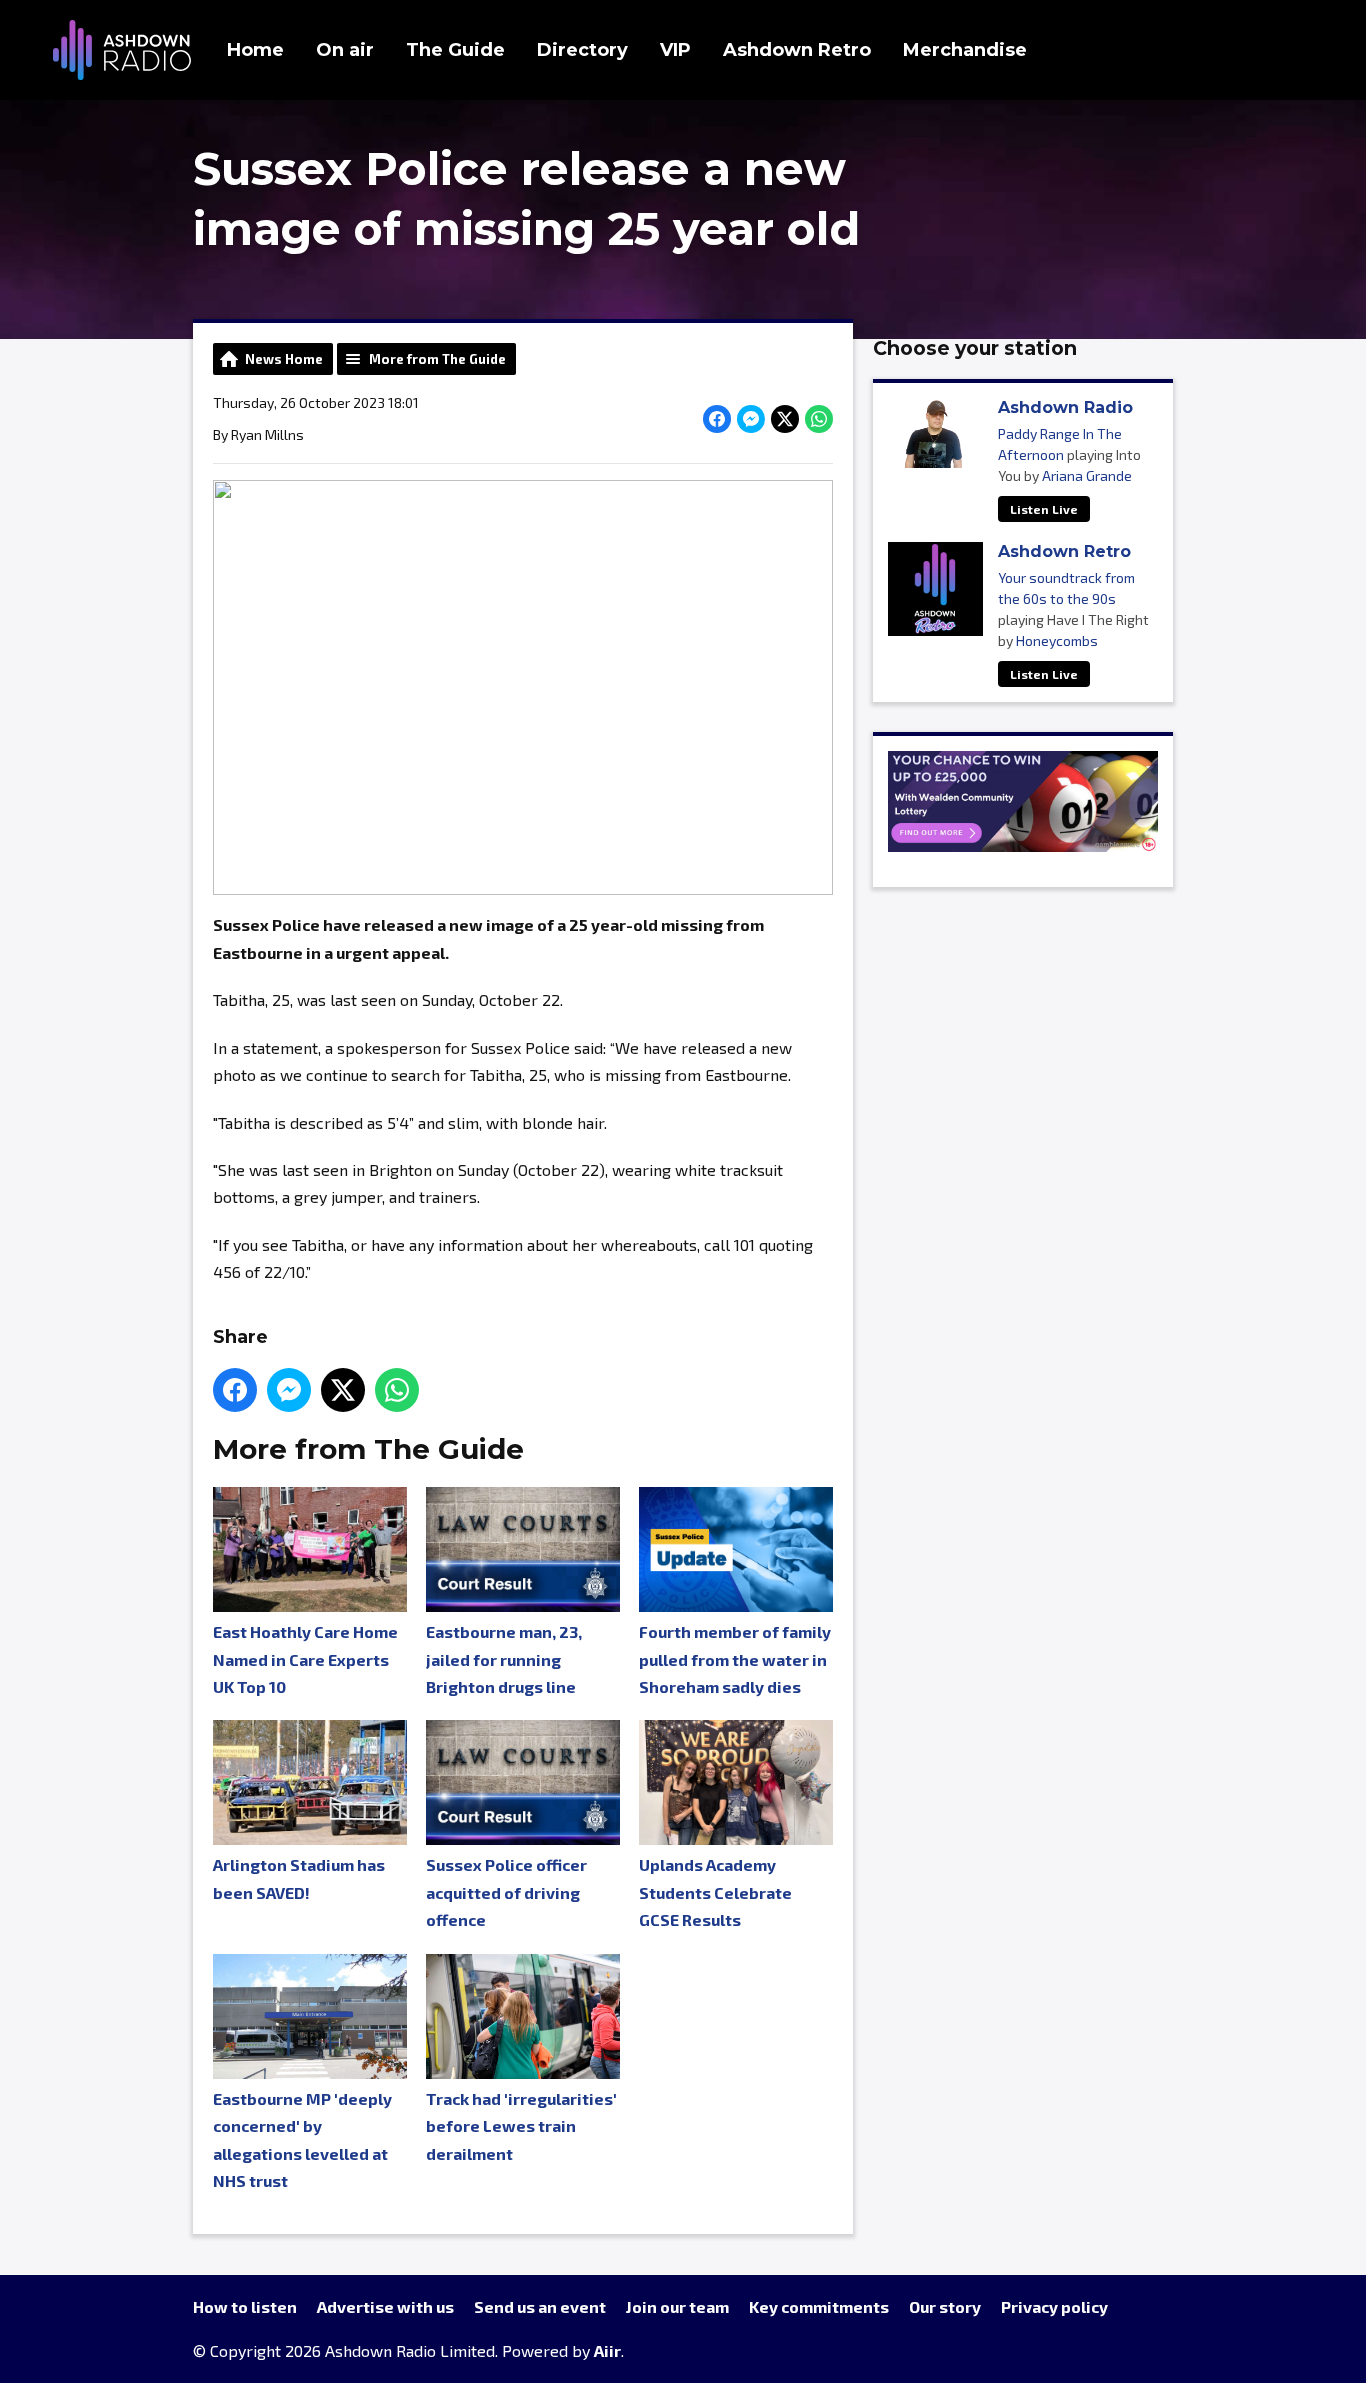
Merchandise (965, 50)
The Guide (455, 50)
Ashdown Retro (797, 50)
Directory (582, 50)
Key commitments (819, 2306)
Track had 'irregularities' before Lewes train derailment (521, 2126)
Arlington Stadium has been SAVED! (299, 1878)
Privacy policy (1054, 2306)
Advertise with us (385, 2306)
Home (255, 50)
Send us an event (540, 2306)
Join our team (677, 2306)
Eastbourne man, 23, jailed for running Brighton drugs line (504, 1659)
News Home (284, 359)
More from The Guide (437, 359)
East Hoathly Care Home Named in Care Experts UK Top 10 (305, 1659)
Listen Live (1044, 509)
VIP (675, 50)
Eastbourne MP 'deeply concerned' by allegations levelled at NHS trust (302, 2139)
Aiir (607, 2350)
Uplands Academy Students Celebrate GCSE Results (715, 1892)
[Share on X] (785, 419)
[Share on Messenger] (751, 419)
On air (345, 50)
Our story (945, 2306)
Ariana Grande (1087, 475)
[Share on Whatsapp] (819, 419)
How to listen (245, 2306)
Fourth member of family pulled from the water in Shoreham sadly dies (735, 1659)
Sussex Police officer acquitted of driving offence (506, 1892)
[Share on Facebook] (717, 419)
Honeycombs (1057, 640)
